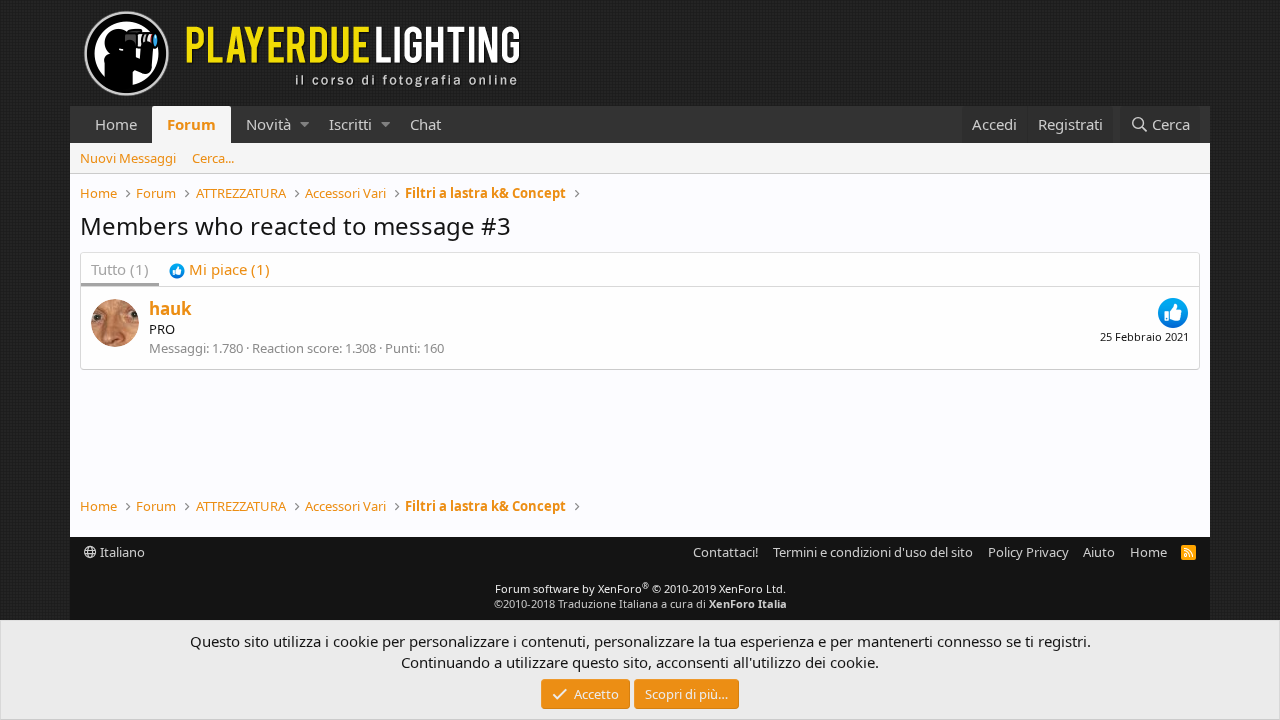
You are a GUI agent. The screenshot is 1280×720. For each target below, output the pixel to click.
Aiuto (1099, 552)
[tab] (219, 269)
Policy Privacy (1028, 552)
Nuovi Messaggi (128, 158)
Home (116, 124)
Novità (268, 124)
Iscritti (350, 124)
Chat (425, 124)
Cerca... (213, 158)
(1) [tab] (120, 269)
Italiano (121, 552)
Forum (191, 124)
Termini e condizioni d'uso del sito (873, 552)
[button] (304, 124)
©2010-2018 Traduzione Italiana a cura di (640, 603)
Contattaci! (726, 552)
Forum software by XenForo (640, 588)
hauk (170, 308)
